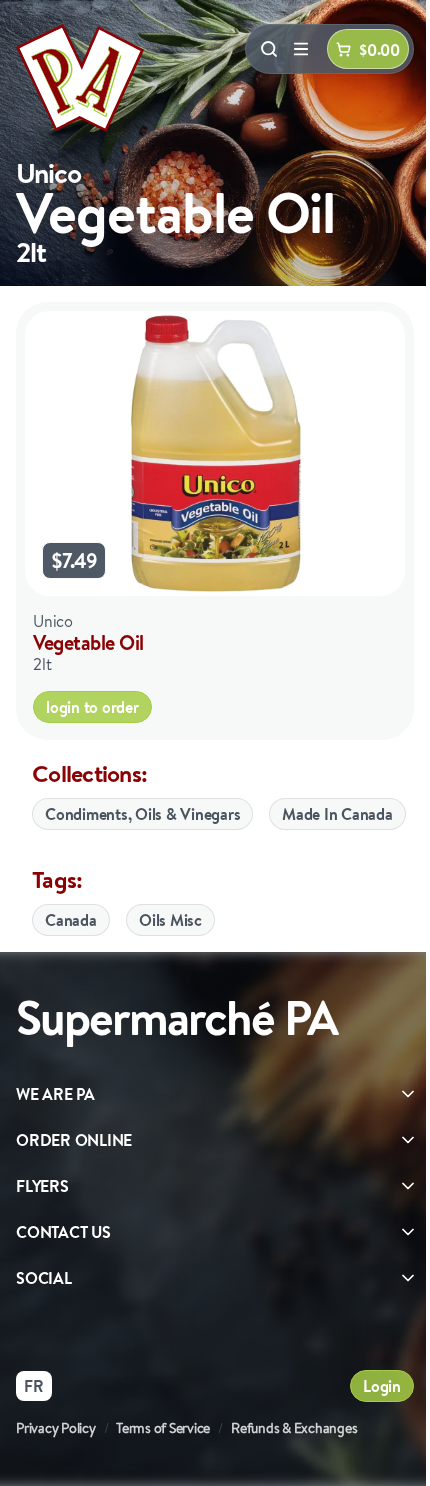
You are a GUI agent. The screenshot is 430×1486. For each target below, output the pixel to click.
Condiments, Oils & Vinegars (142, 814)
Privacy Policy (56, 1428)
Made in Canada (337, 814)
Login (382, 1386)
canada (71, 920)
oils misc (170, 920)
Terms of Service (163, 1428)
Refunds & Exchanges (294, 1428)
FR (34, 1386)
